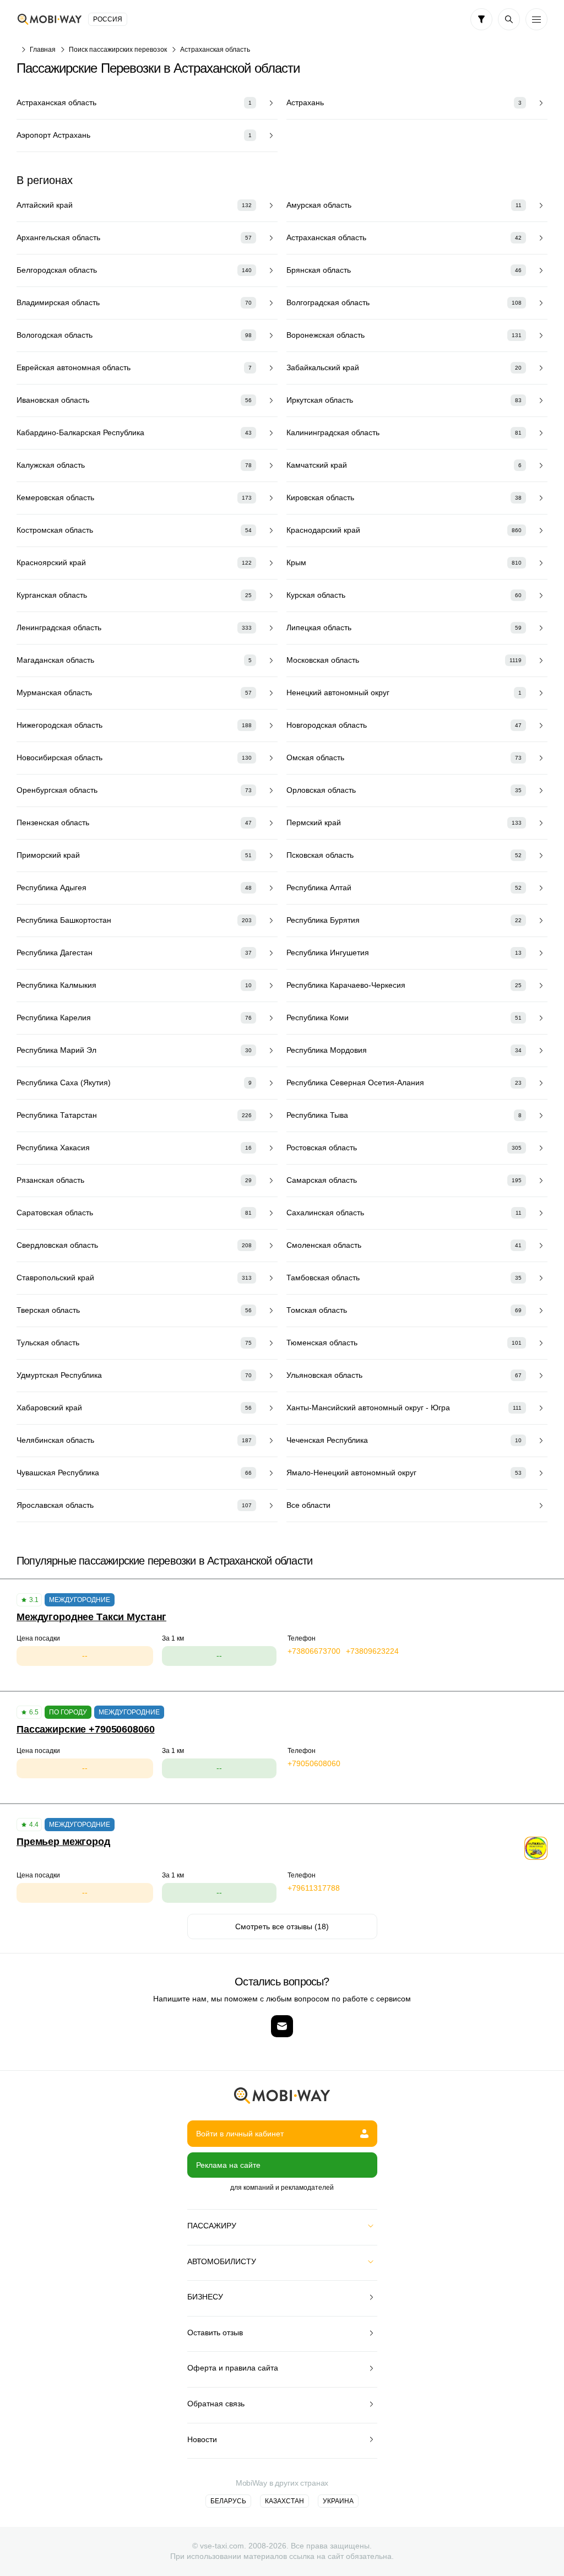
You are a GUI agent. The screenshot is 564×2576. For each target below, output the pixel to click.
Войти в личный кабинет (240, 2134)
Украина (338, 2501)
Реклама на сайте (228, 2165)
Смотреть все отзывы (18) (282, 1926)
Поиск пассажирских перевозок (118, 50)
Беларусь (228, 2501)
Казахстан (284, 2501)
